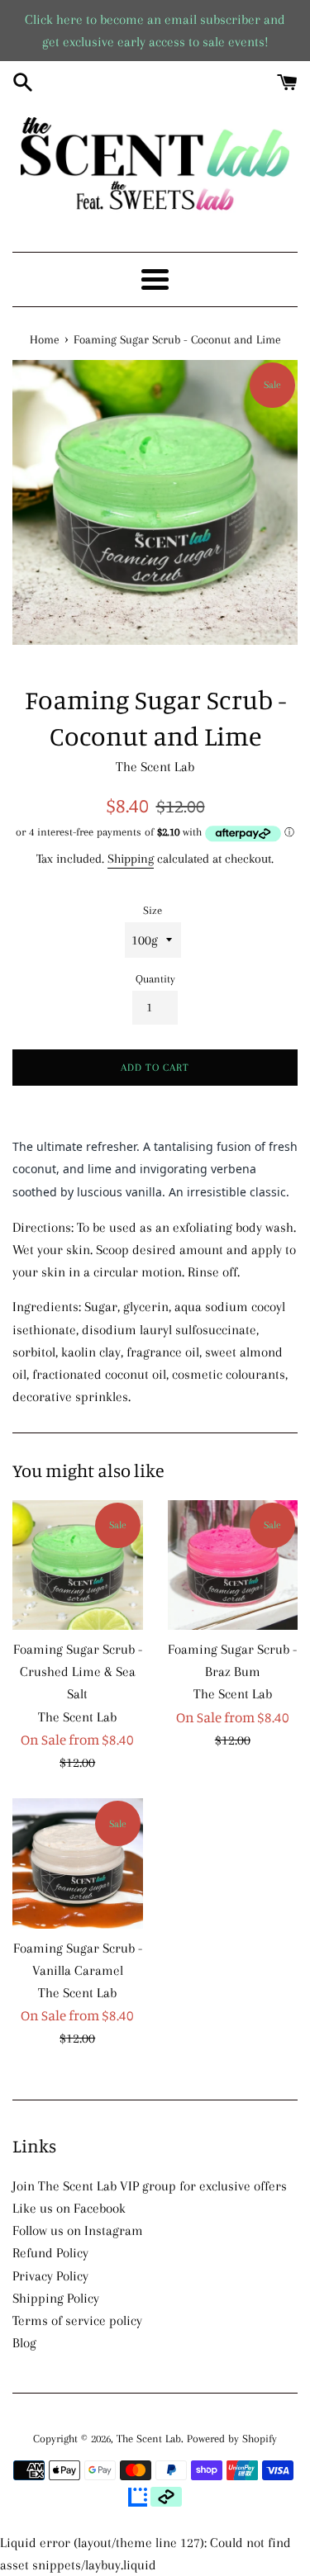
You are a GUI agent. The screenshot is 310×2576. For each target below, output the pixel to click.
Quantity (155, 979)
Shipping (131, 859)
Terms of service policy (77, 2320)
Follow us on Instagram (78, 2230)
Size (153, 910)
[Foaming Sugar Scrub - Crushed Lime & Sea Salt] (78, 1565)
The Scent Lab (149, 2439)
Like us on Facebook (69, 2208)
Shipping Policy (56, 2298)
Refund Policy (50, 2253)
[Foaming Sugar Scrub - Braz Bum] (233, 1565)
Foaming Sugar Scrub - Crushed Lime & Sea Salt (78, 1672)
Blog (24, 2343)
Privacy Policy (50, 2276)
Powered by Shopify (232, 2439)
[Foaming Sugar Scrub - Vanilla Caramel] (78, 1863)
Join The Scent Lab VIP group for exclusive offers (150, 2186)
